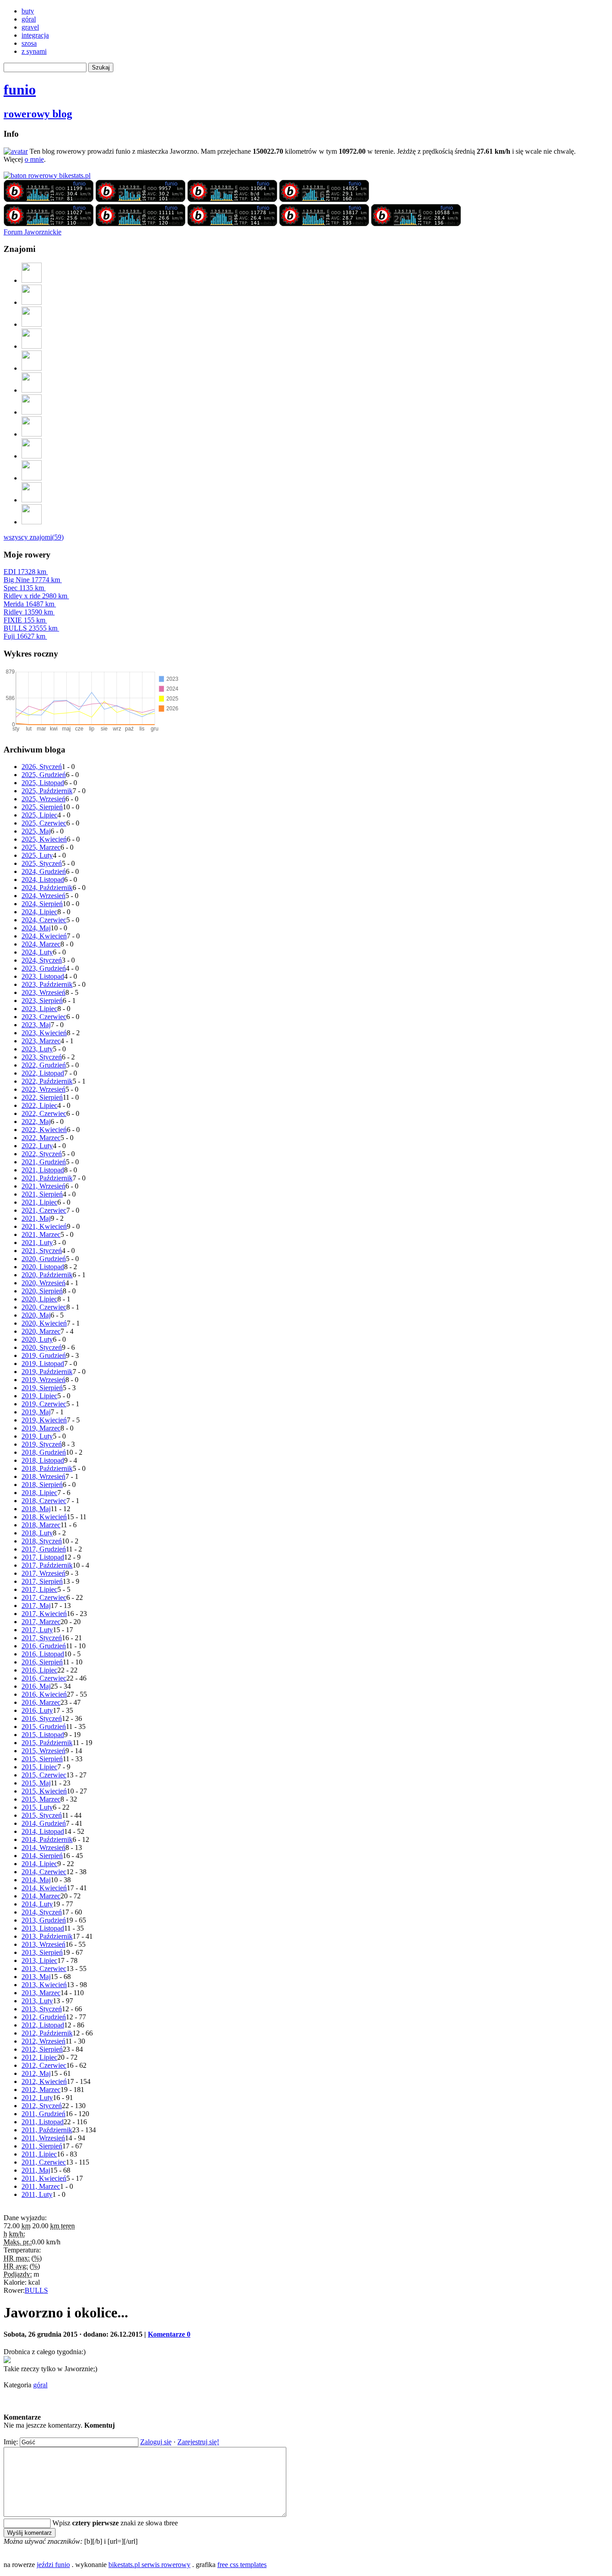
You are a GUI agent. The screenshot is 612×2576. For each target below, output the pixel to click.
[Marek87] (32, 478)
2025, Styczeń (42, 863)
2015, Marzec (41, 1799)
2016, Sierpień (42, 1662)
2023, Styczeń (42, 1057)
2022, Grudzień (44, 1065)
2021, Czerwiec (44, 1210)
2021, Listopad (43, 1170)
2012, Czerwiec (44, 2065)
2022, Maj (36, 1122)
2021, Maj (36, 1218)
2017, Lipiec (39, 1589)
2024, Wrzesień (43, 896)
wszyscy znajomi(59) (34, 537)
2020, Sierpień (42, 1291)
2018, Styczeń (42, 1541)
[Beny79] (32, 324)
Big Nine (32, 580)
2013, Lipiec (39, 1960)
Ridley (28, 612)
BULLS (30, 628)
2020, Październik (47, 1275)
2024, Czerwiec (44, 920)
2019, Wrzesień (43, 1380)
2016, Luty (37, 1710)
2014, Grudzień (44, 1823)
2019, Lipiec (39, 1396)
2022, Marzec (41, 1138)
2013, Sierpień (42, 1952)
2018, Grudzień (44, 1452)
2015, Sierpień (42, 1759)
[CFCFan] (32, 456)
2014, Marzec (41, 1896)
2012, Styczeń (42, 2106)
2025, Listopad (43, 783)
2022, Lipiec (39, 1105)
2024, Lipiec (39, 912)
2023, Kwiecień (44, 1033)
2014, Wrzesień (43, 1848)
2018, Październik (47, 1468)
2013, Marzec (41, 1993)
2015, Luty (37, 1807)
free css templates (242, 2565)
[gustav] (32, 522)
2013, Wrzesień (43, 1944)
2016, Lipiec (39, 1670)
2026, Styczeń (42, 767)
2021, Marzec (41, 1234)
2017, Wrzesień (43, 1573)
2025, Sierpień (42, 807)
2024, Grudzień (44, 871)
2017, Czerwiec (44, 1597)
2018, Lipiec (39, 1493)
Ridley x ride (35, 596)
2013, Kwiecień (44, 1985)
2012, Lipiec (39, 2057)
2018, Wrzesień (43, 1476)
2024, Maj (36, 928)
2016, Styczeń (42, 1718)
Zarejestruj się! (198, 2442)
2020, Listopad (43, 1267)
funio (20, 90)
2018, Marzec (41, 1525)
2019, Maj (36, 1412)
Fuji (24, 636)
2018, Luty (37, 1533)
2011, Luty (37, 2194)
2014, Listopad (43, 1831)
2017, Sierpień (42, 1581)
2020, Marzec (41, 1331)
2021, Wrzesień (43, 1186)
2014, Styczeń (42, 1912)
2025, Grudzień (44, 775)
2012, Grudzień (44, 2017)
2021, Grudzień (44, 1162)
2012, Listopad (43, 2025)
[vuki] (32, 346)
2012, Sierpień (42, 2049)
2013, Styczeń (42, 2009)
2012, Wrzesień (43, 2041)
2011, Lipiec (39, 2154)
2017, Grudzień (44, 1549)
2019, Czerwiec (44, 1404)
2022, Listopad (43, 1073)
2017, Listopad (43, 1557)
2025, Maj (36, 831)
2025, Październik (47, 791)
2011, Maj (36, 2170)
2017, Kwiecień (44, 1614)
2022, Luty (37, 1146)
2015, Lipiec (39, 1767)
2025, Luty (37, 855)
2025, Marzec (41, 847)
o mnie (34, 159)
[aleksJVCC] (32, 368)
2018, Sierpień (42, 1485)
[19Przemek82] (32, 434)
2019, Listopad (43, 1364)
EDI (25, 572)
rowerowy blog (38, 114)
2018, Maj (36, 1509)
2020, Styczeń (42, 1347)
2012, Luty (37, 2098)
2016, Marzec (41, 1702)
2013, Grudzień (44, 1920)
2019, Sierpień (42, 1388)
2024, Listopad (43, 880)
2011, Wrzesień (43, 2138)
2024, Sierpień (42, 904)
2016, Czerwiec (44, 1678)
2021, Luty (37, 1243)
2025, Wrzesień (43, 799)
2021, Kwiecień (44, 1226)
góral (29, 19)
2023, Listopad (43, 976)
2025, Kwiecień (44, 839)
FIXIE (24, 620)
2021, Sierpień (42, 1194)
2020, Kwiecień (44, 1323)
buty (28, 11)
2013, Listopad (43, 1928)
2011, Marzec (41, 2186)
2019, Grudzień (44, 1355)
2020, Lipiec (39, 1299)
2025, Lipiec (39, 815)
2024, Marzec (41, 944)
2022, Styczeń (42, 1154)
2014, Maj (36, 1880)
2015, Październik (47, 1743)
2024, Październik (47, 888)
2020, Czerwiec (44, 1307)
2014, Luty (37, 1904)
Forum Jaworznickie (32, 232)
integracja (35, 35)
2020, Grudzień (44, 1259)
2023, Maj (36, 1025)
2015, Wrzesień (43, 1751)
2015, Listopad (43, 1735)
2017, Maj (36, 1606)
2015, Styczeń (42, 1815)
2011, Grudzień (43, 2114)
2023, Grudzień (44, 968)
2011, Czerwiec (44, 2162)
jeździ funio (53, 2565)
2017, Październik (47, 1565)
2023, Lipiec (39, 1009)
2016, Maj (36, 1686)
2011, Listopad (43, 2122)
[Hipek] (32, 390)
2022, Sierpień (42, 1097)
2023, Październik (47, 984)
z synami (34, 51)
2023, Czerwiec (44, 1017)
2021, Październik (47, 1178)
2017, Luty (37, 1630)
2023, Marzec (41, 1041)
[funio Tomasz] (49, 200)
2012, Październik (47, 2033)
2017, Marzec (41, 1622)
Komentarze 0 (169, 2334)
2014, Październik (47, 1839)
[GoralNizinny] (32, 412)
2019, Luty (37, 1436)
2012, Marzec (41, 2090)
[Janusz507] (32, 280)
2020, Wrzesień (43, 1283)
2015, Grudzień (44, 1727)
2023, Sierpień (42, 1001)
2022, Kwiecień (44, 1130)
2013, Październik (47, 1936)
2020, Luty (37, 1339)
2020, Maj (36, 1315)
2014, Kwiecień (44, 1888)
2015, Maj (36, 1783)
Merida (29, 604)
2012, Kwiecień (44, 2081)
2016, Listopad (43, 1654)
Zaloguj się (156, 2442)
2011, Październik (47, 2130)
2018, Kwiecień (44, 1517)
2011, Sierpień (42, 2146)
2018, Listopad (43, 1460)
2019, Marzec (41, 1428)
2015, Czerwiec (44, 1775)
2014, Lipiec (39, 1864)
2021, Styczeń (42, 1251)
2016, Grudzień (44, 1646)
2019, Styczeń (42, 1444)
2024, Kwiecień (44, 936)
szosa (29, 43)
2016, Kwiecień (44, 1694)
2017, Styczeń (42, 1638)
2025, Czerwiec (44, 823)
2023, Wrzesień (43, 992)
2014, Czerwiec (44, 1872)
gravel (30, 27)
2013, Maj (36, 1977)
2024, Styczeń (42, 960)
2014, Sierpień (42, 1856)
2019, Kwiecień (44, 1420)
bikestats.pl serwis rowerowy (149, 2565)
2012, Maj (36, 2073)
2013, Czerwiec (44, 1969)
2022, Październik (47, 1081)
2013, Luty (37, 2001)
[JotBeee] (32, 302)
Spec (24, 588)
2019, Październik (47, 1372)
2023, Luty (37, 1049)
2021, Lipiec (39, 1202)
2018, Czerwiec (44, 1501)
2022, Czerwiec (44, 1113)
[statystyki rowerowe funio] (47, 175)
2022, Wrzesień (43, 1089)
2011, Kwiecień (44, 2178)
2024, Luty (37, 952)
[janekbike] (32, 500)
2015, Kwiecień (44, 1791)
